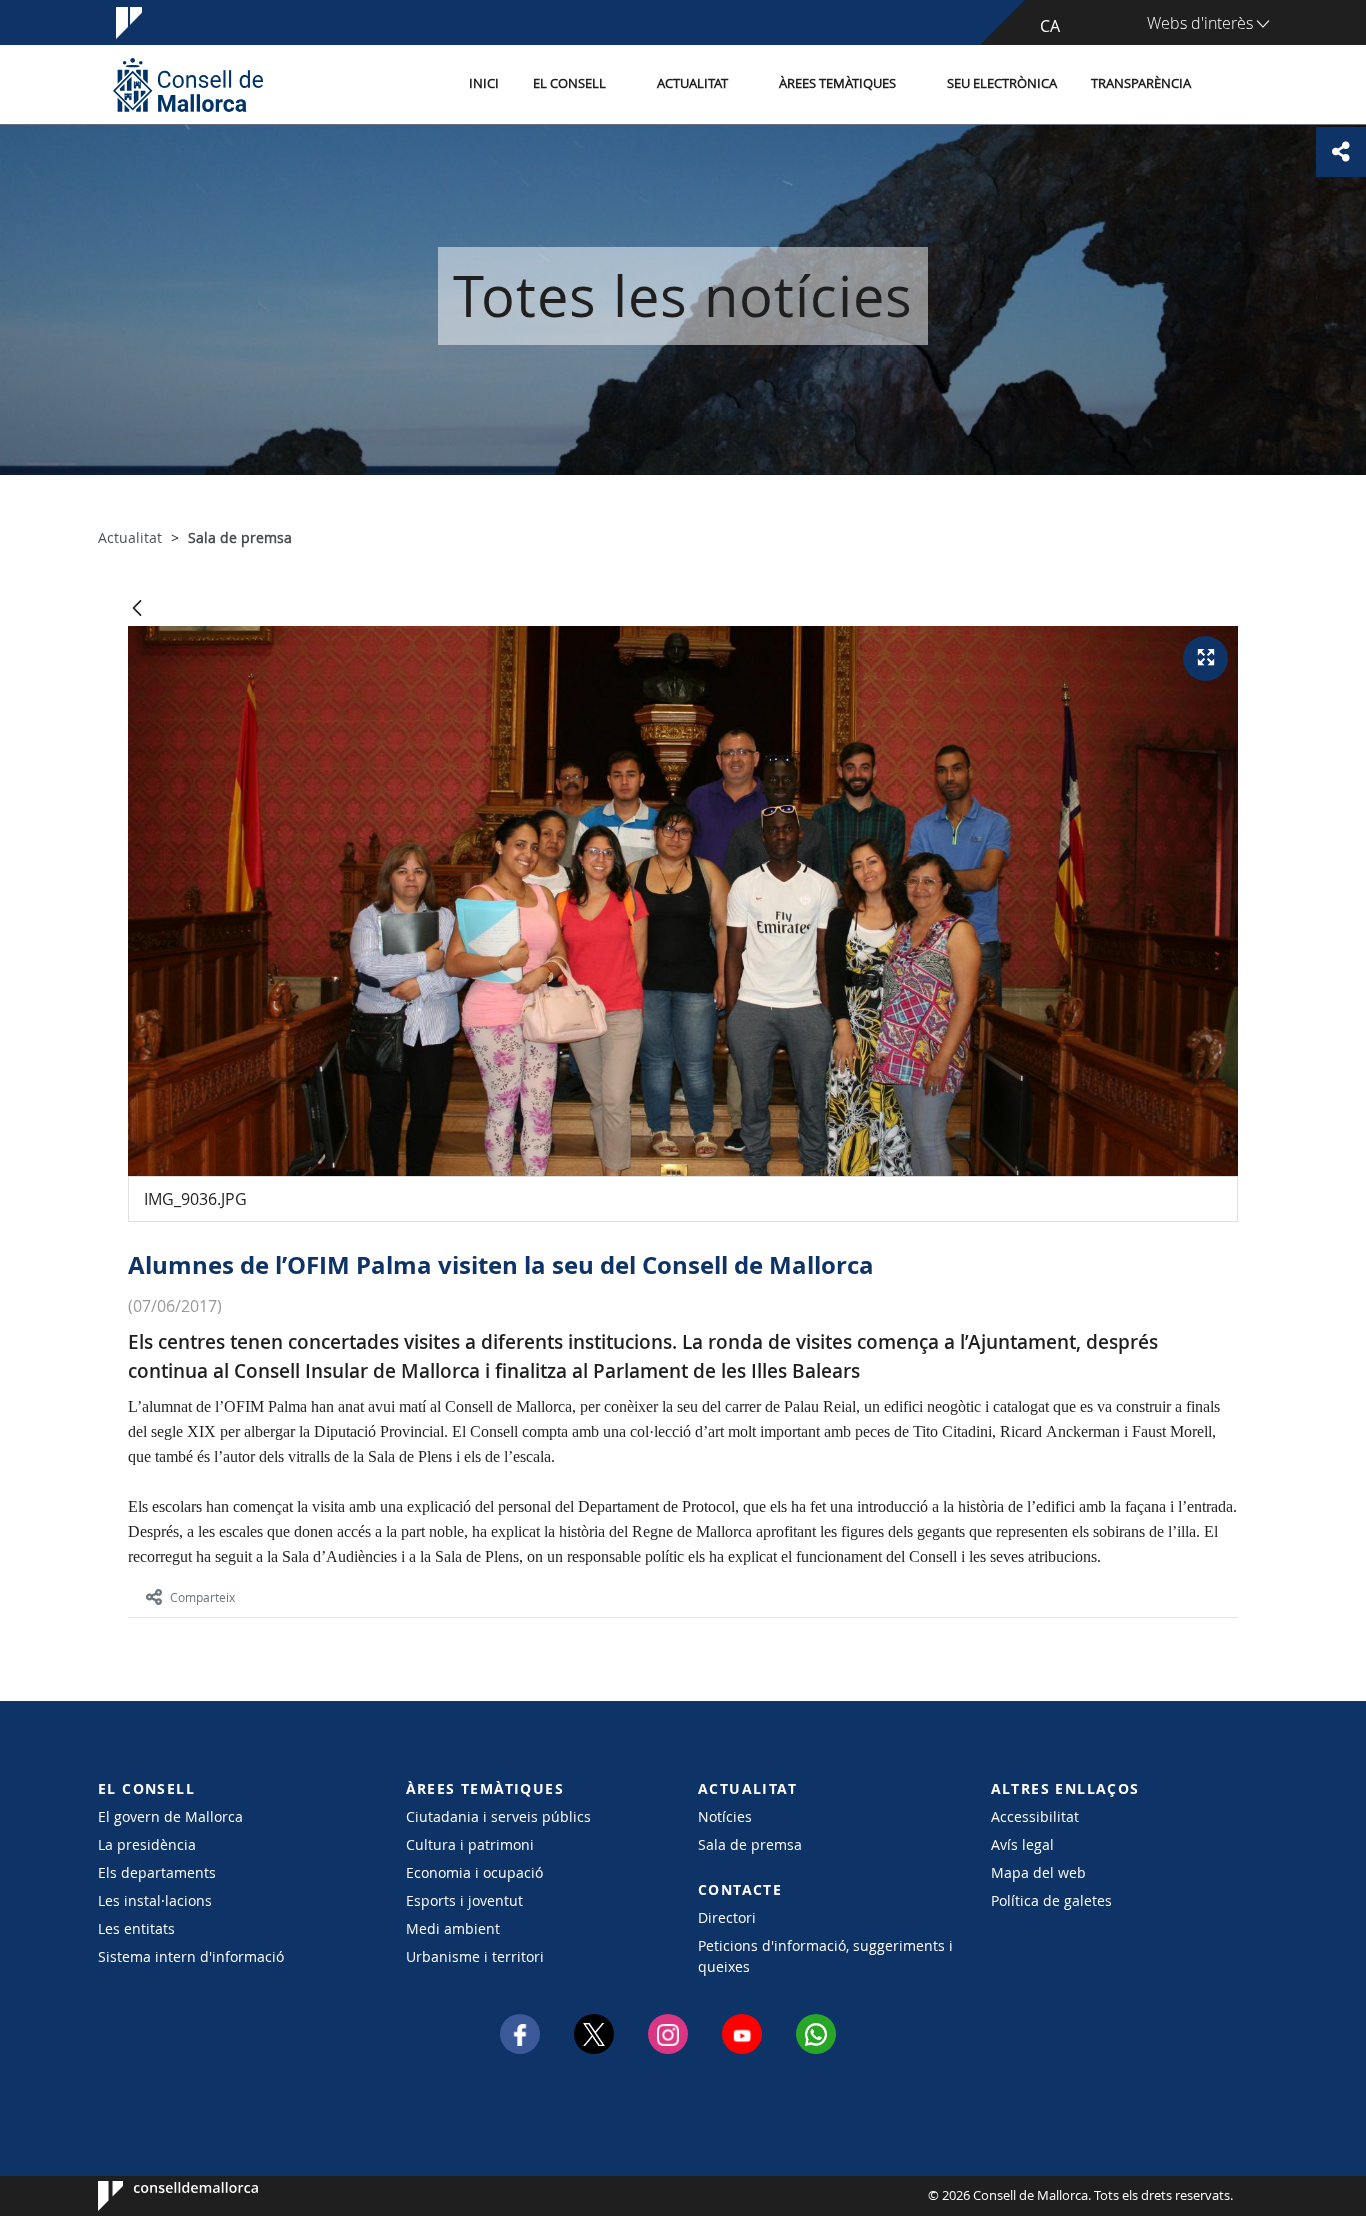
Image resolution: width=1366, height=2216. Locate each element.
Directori (727, 1917)
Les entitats (136, 1928)
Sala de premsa (750, 1844)
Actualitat (692, 83)
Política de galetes (1051, 1900)
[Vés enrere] (137, 609)
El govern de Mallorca (170, 1816)
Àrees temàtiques (837, 83)
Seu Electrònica (1002, 83)
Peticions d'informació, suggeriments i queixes (825, 1956)
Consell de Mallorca (158, 2196)
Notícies (725, 1816)
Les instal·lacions (155, 1900)
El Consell (569, 83)
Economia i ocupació (474, 1872)
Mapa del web (1038, 1872)
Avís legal (1022, 1844)
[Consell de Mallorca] (188, 84)
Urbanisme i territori (475, 1956)
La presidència (147, 1844)
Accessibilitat (1035, 1816)
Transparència (1141, 83)
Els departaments (157, 1872)
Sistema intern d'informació (191, 1956)
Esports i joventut (464, 1900)
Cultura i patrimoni (470, 1844)
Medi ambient (453, 1928)
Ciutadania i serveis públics (498, 1816)
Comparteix (202, 1597)
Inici (484, 83)
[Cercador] (1229, 85)
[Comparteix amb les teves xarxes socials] (1341, 152)
